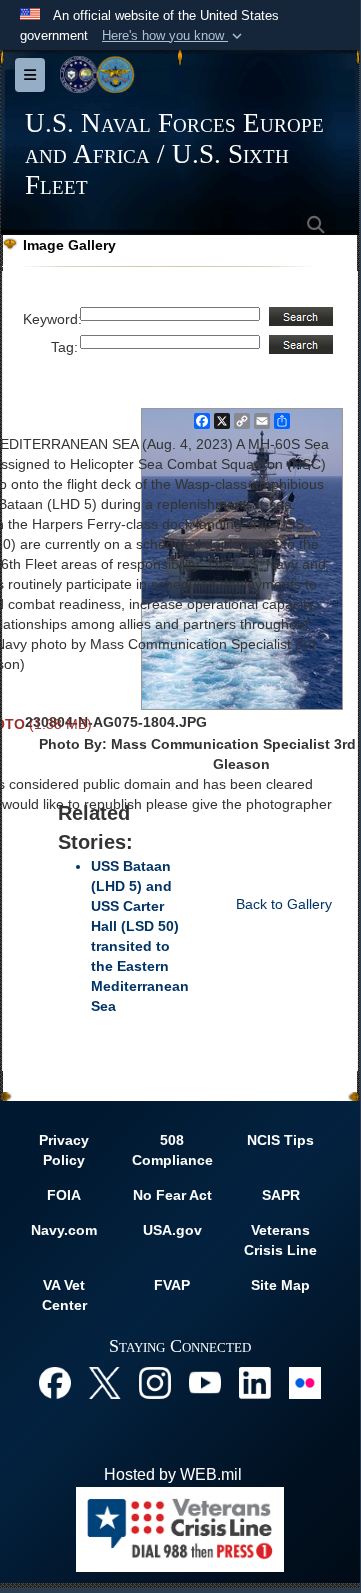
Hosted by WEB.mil (173, 1474)
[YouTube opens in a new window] (205, 1381)
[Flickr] (305, 1381)
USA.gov (172, 1230)
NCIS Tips (280, 1140)
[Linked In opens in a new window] (255, 1381)
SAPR (281, 1195)
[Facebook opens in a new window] (55, 1381)
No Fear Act (172, 1195)
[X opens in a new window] (105, 1381)
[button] (174, 36)
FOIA (64, 1195)
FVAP (172, 1285)
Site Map (280, 1285)
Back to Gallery (284, 904)
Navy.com (64, 1230)
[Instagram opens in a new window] (155, 1381)
